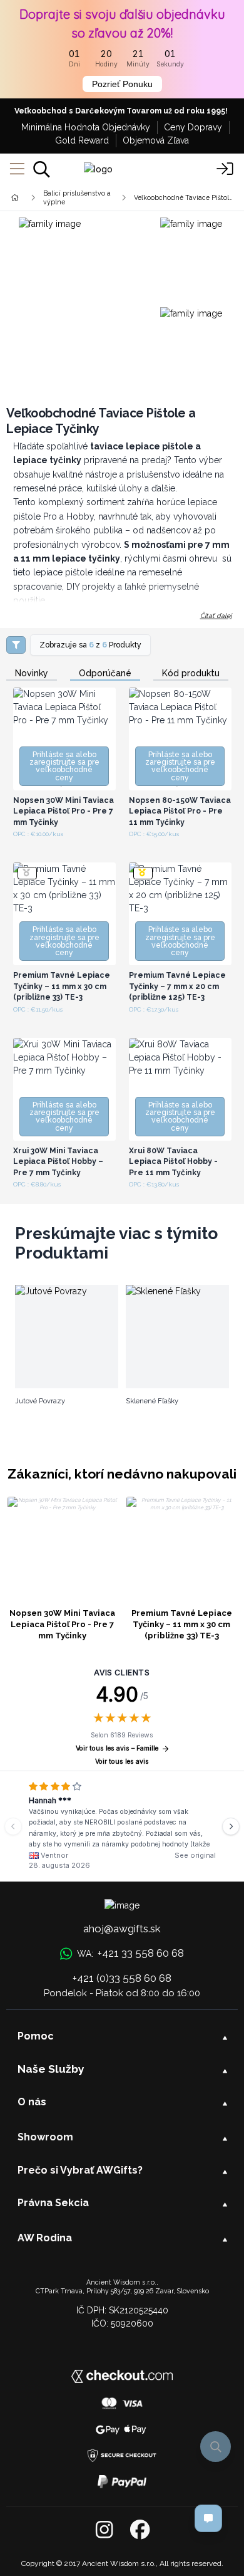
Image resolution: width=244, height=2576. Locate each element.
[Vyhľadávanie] (42, 169)
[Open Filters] (16, 645)
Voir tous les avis (122, 1762)
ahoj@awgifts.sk (122, 1929)
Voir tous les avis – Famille (117, 1748)
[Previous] (13, 1826)
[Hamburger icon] (17, 169)
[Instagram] (104, 2530)
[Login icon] (225, 169)
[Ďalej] (231, 1826)
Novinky (32, 673)
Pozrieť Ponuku (122, 84)
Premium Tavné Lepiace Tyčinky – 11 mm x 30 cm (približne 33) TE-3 (182, 1624)
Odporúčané (105, 673)
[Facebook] (140, 2530)
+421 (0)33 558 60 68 (122, 1978)
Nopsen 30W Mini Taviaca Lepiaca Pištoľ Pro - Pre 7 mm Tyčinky (62, 1624)
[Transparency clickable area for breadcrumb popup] (81, 197)
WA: (130, 1953)
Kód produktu (191, 673)
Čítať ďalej (216, 615)
